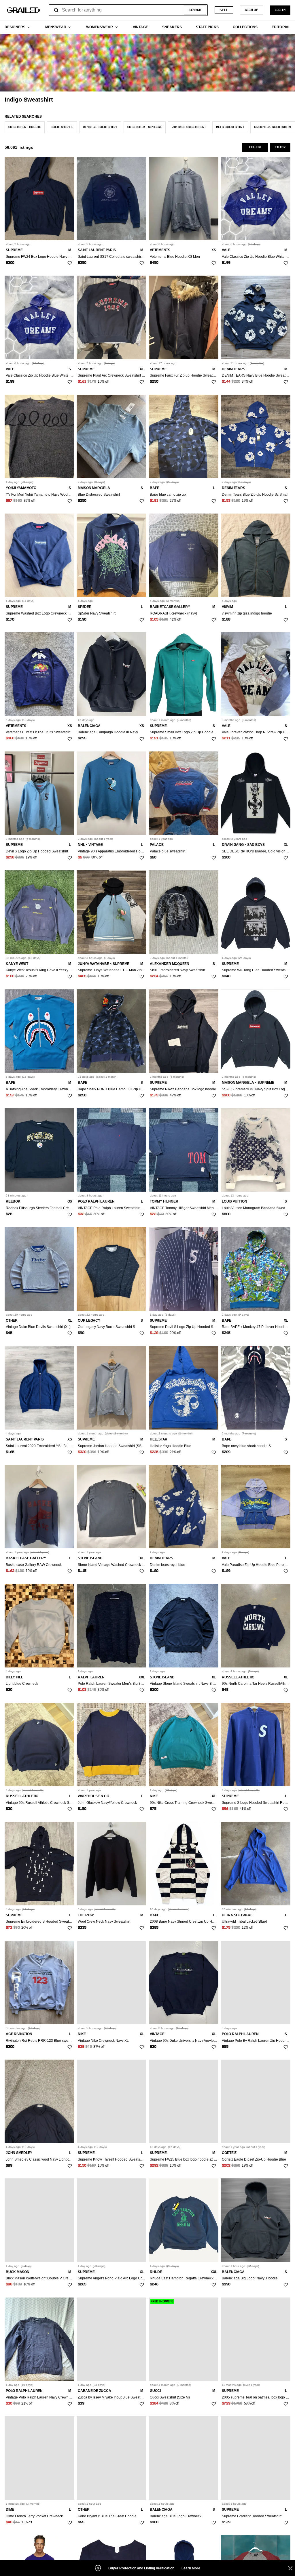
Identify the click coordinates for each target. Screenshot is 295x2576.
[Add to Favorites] (70, 263)
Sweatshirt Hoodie (25, 127)
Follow (255, 147)
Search (195, 10)
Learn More (191, 2568)
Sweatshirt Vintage (145, 127)
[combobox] (128, 10)
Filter (280, 147)
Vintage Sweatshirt (189, 127)
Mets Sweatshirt (230, 127)
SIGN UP (251, 10)
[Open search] (56, 10)
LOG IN (280, 10)
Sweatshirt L (62, 127)
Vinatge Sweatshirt (100, 127)
